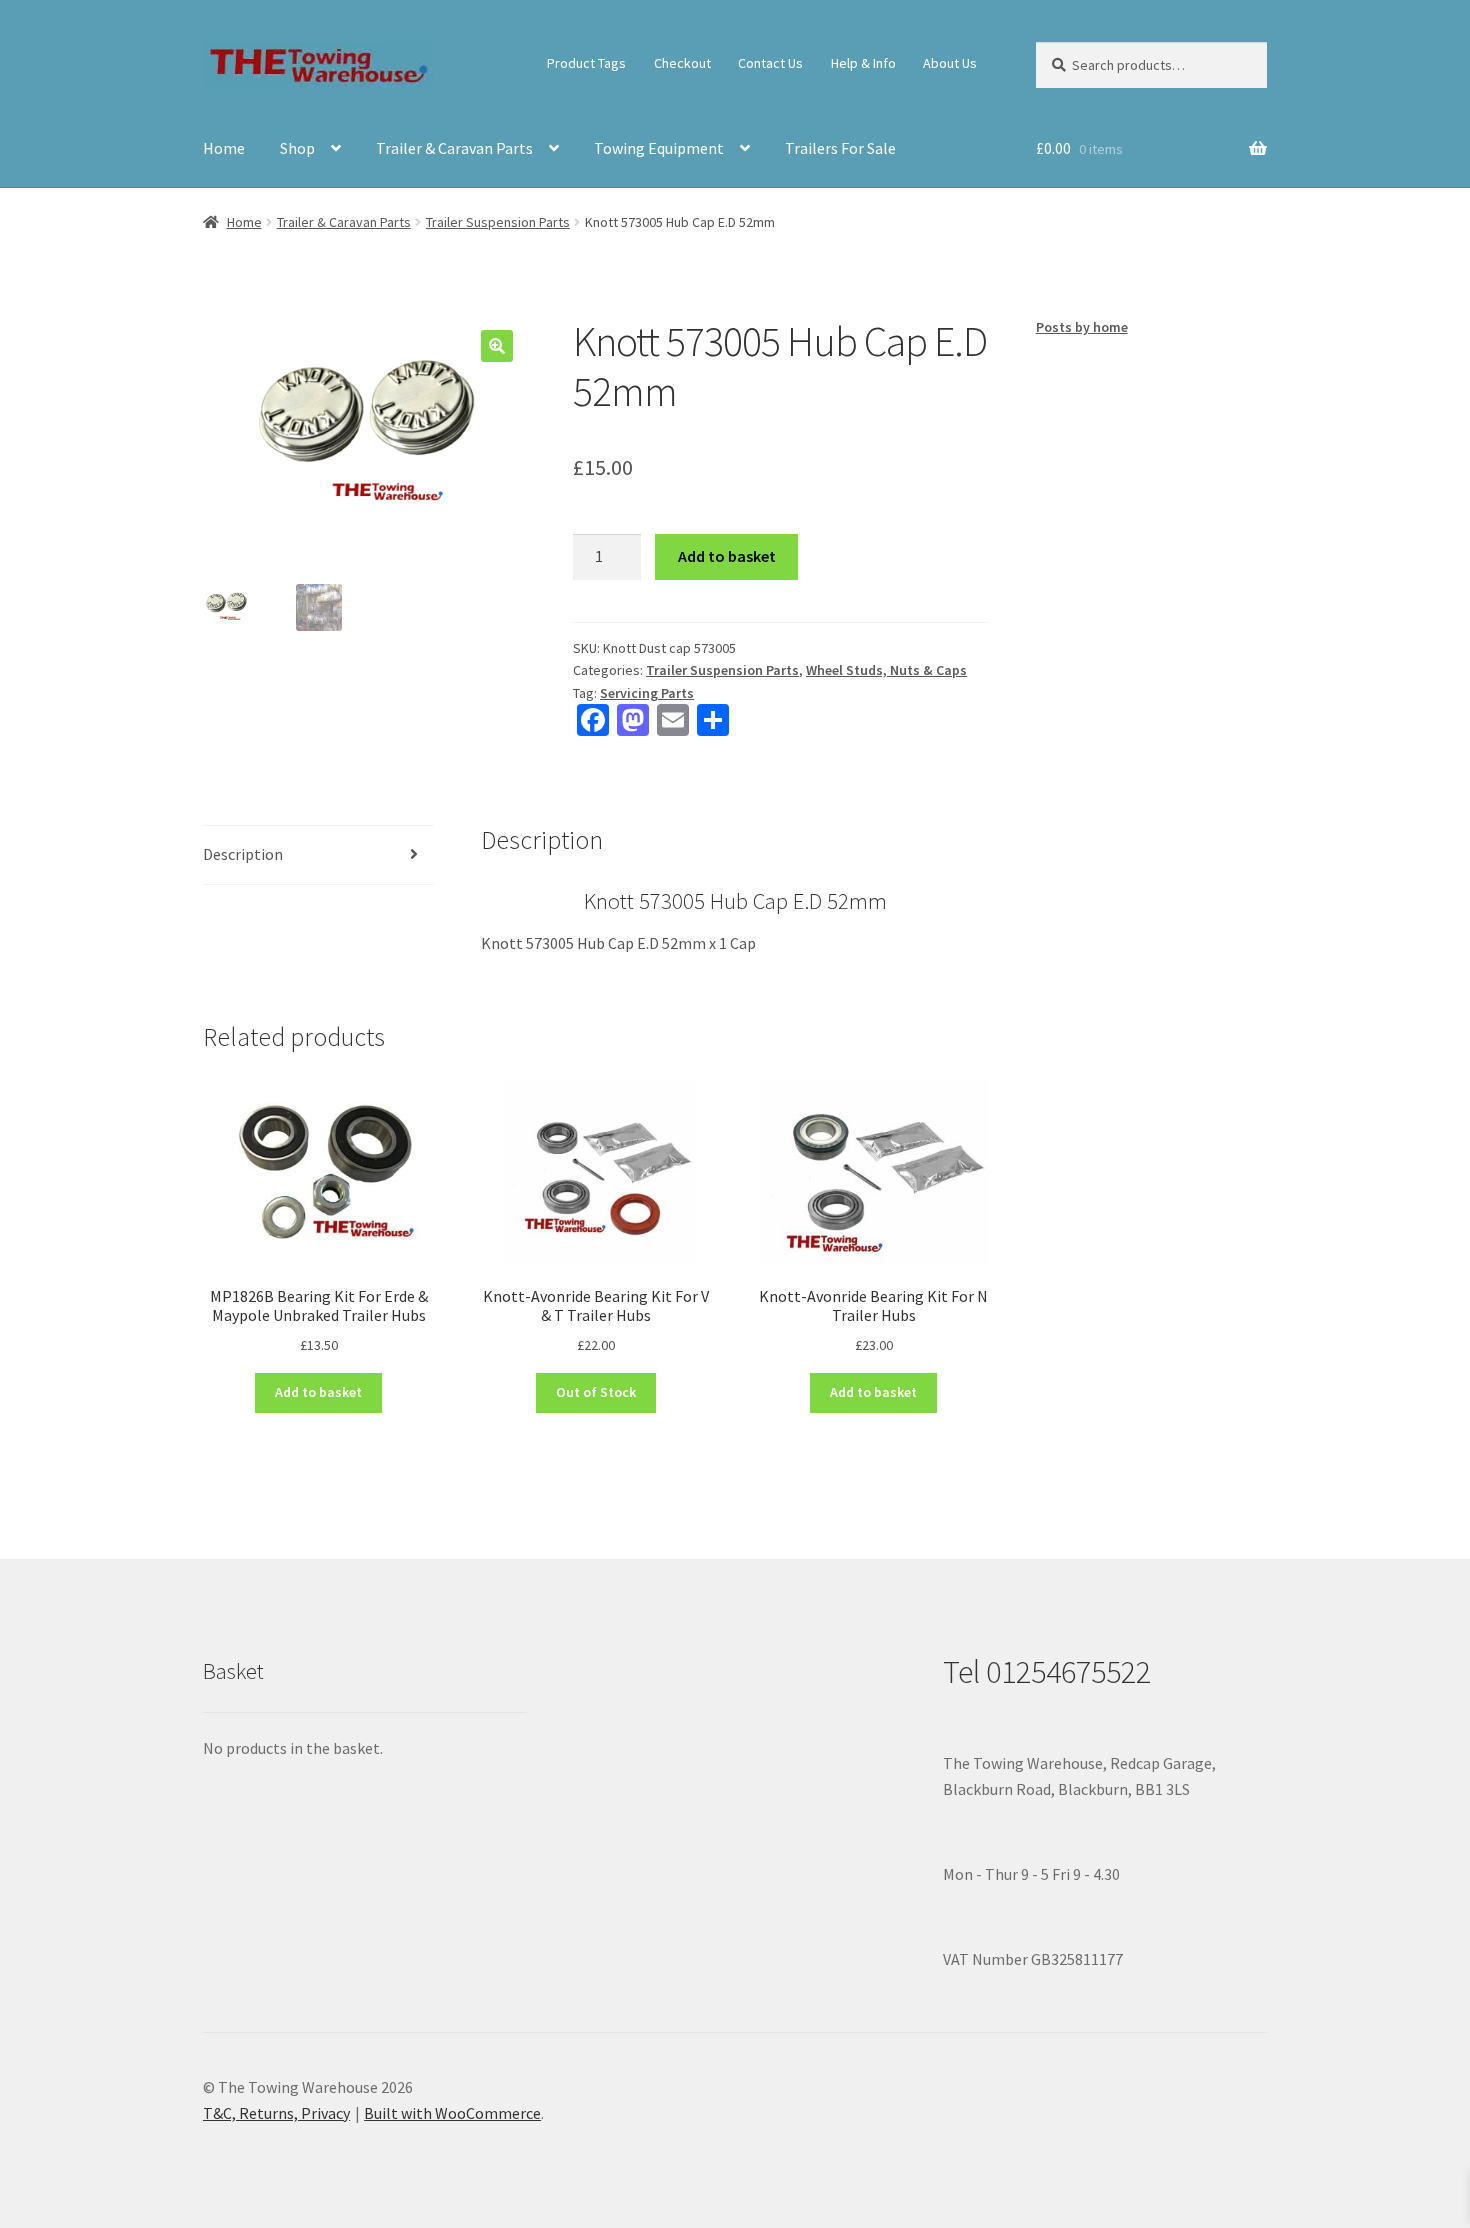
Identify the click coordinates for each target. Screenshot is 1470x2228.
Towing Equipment (659, 148)
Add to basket (727, 556)
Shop (297, 148)
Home (224, 148)
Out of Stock (596, 1392)
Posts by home (1082, 327)
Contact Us (770, 63)
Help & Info (863, 63)
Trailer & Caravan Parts (454, 148)
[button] (497, 346)
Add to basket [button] (318, 1392)
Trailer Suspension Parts (498, 222)
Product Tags (586, 63)
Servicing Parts (647, 693)
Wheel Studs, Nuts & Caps (886, 670)
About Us (950, 63)
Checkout (682, 63)
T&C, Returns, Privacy (276, 2113)
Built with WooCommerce (452, 2113)
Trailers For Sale (840, 148)
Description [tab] (243, 854)
